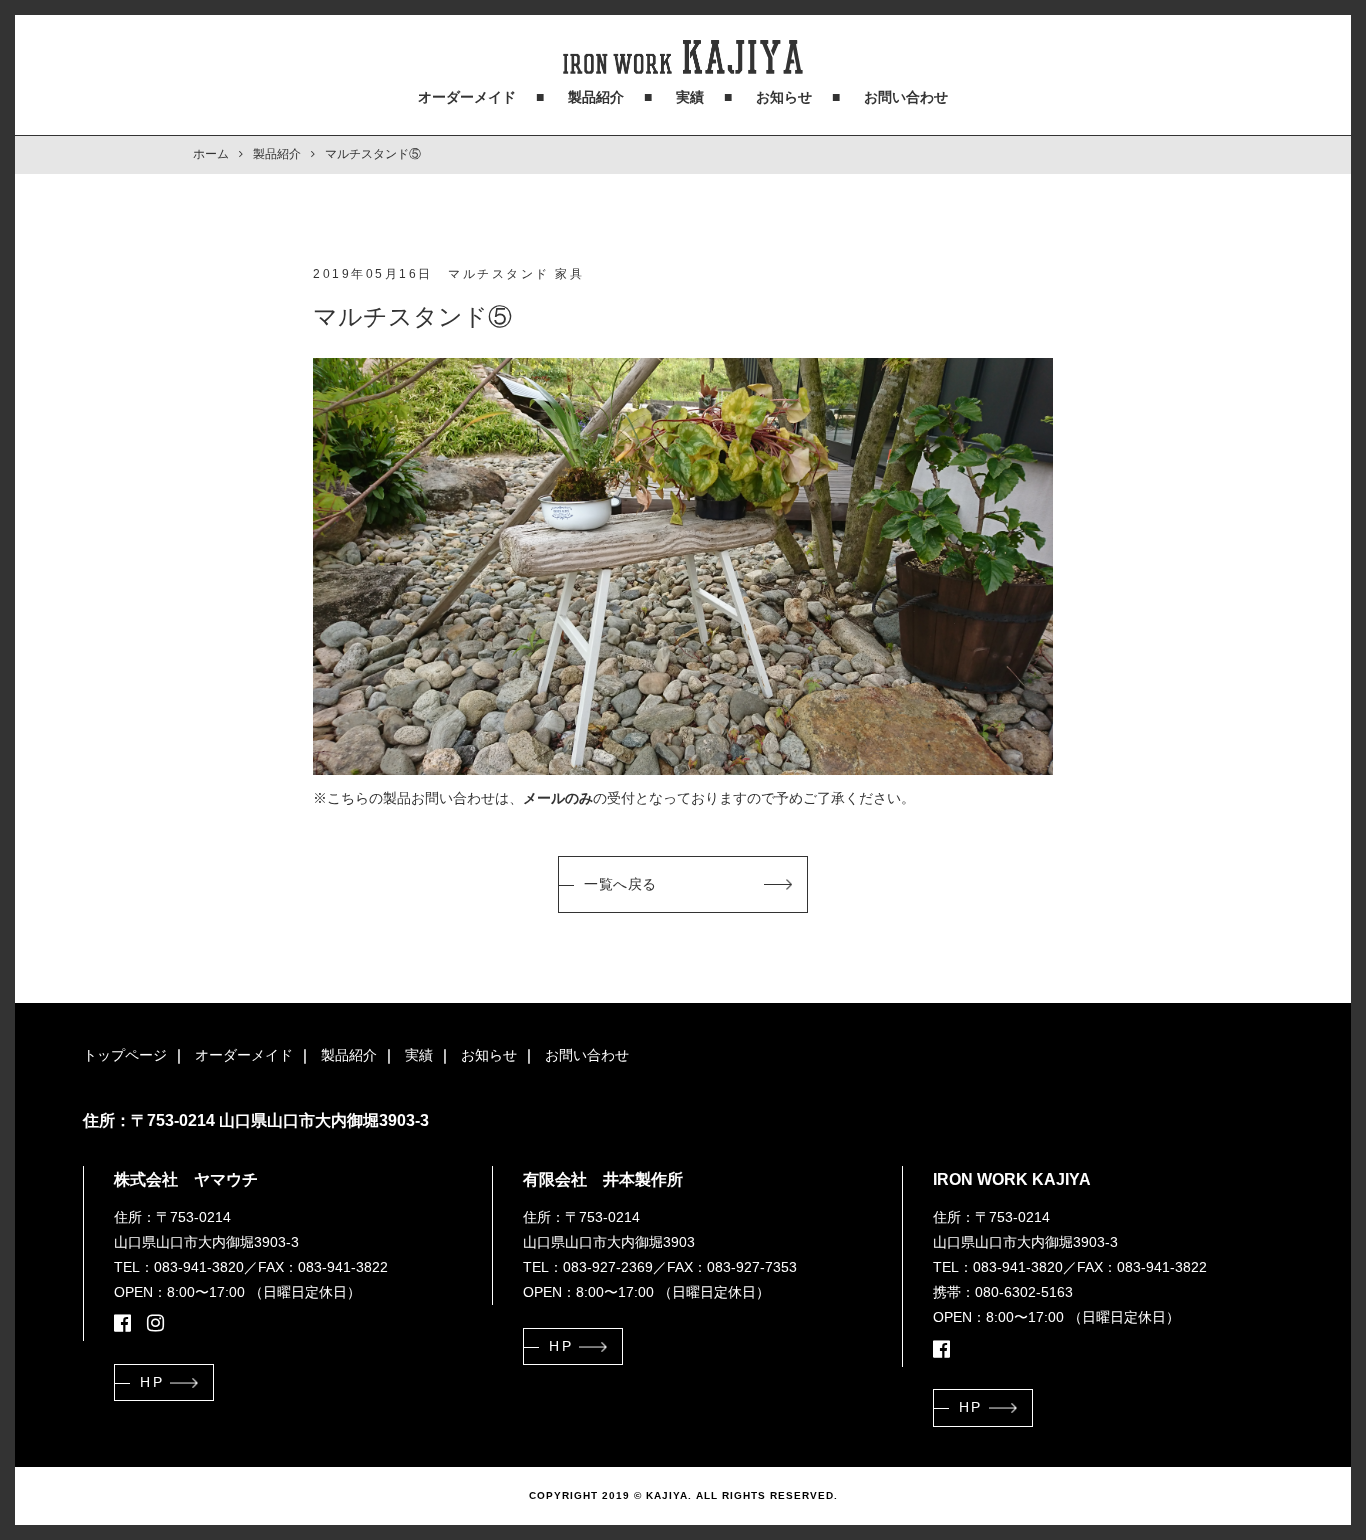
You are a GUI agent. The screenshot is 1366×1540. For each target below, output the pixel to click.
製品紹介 (596, 97)
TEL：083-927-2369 (588, 1267)
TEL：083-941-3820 (179, 1267)
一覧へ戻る (620, 884)
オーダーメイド (467, 97)
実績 (690, 97)
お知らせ (784, 97)
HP (152, 1382)
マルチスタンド (499, 274)
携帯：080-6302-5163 (1003, 1292)
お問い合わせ (906, 97)
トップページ (125, 1055)
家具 (569, 274)
